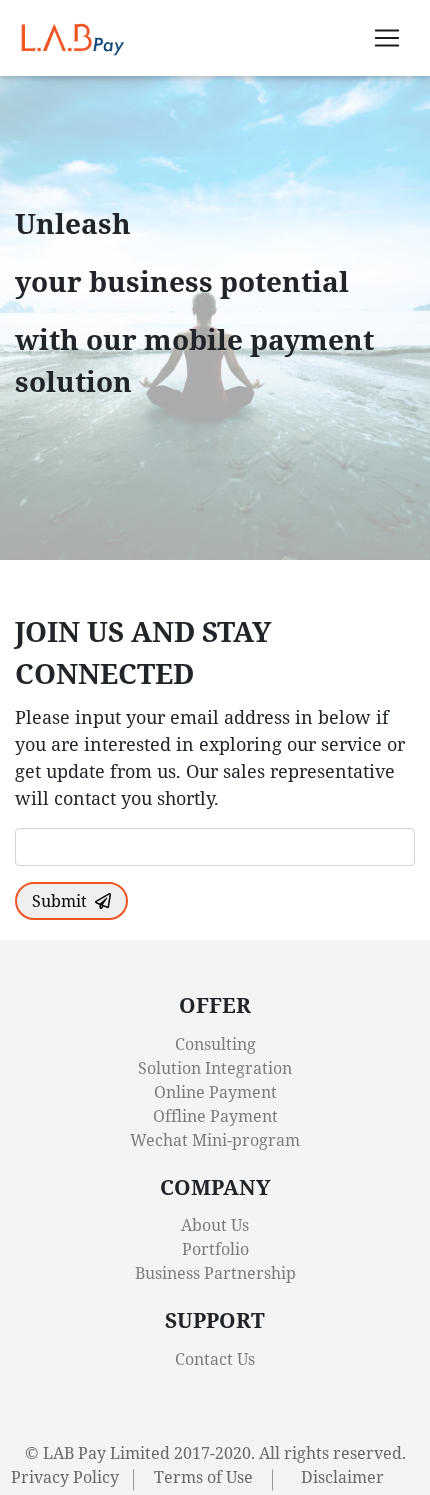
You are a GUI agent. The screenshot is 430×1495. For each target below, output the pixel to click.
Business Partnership (215, 1273)
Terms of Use (203, 1477)
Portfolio (215, 1249)
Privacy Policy (65, 1477)
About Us (215, 1225)
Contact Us (215, 1359)
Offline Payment (215, 1116)
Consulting (215, 1044)
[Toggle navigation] (387, 38)
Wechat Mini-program (215, 1140)
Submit (59, 901)
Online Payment (215, 1092)
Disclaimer (342, 1477)
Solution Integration (215, 1068)
